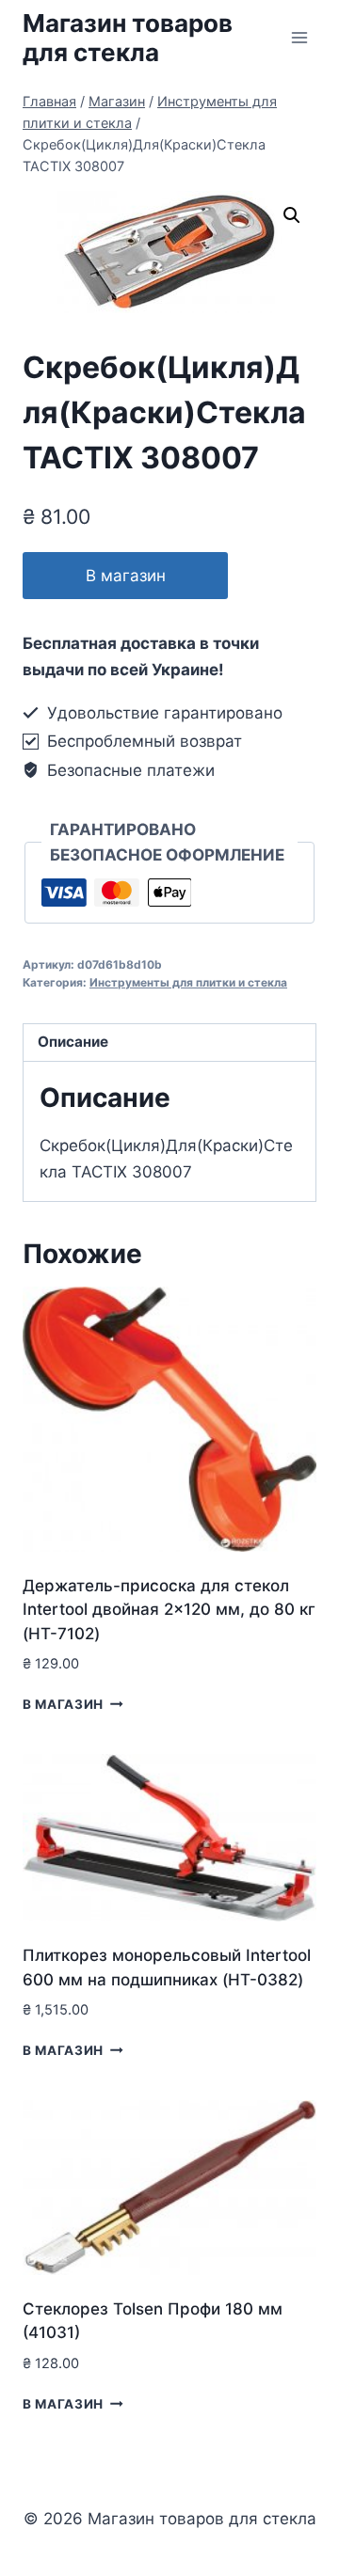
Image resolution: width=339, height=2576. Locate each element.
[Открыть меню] (299, 37)
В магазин (126, 576)
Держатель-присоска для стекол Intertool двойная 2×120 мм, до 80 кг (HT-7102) (169, 1610)
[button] (292, 215)
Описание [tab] (73, 1042)
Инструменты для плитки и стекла (188, 982)
